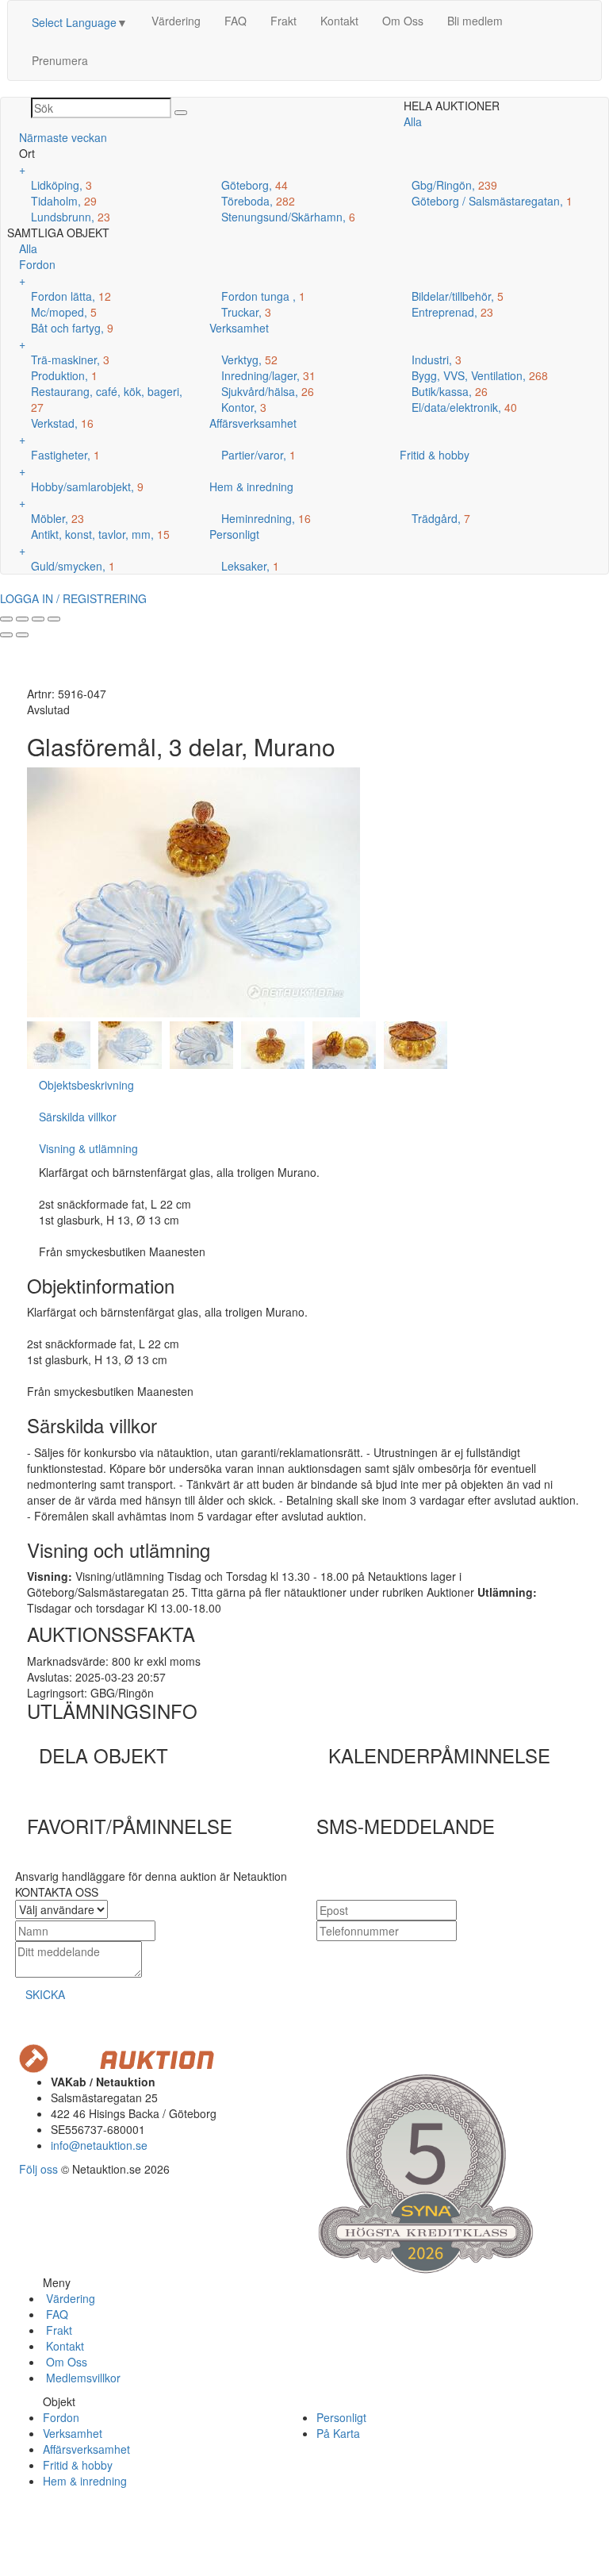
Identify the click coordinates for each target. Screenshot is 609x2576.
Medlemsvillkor (82, 2378)
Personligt (341, 2417)
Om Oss (403, 21)
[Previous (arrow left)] (6, 635)
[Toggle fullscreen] (38, 619)
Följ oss (38, 2169)
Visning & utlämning (88, 1148)
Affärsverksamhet (86, 2449)
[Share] (22, 619)
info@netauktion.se (99, 2145)
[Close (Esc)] (6, 619)
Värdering (176, 21)
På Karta (338, 2433)
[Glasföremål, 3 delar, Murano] (59, 1044)
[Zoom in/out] (54, 619)
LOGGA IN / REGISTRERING (73, 598)
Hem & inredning (85, 2481)
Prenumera (60, 60)
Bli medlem (475, 21)
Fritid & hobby (78, 2465)
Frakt (283, 21)
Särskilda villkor (78, 1117)
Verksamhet (73, 2433)
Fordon (61, 2417)
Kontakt (339, 21)
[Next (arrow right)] (22, 635)
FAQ (236, 21)
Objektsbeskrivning (86, 1085)
